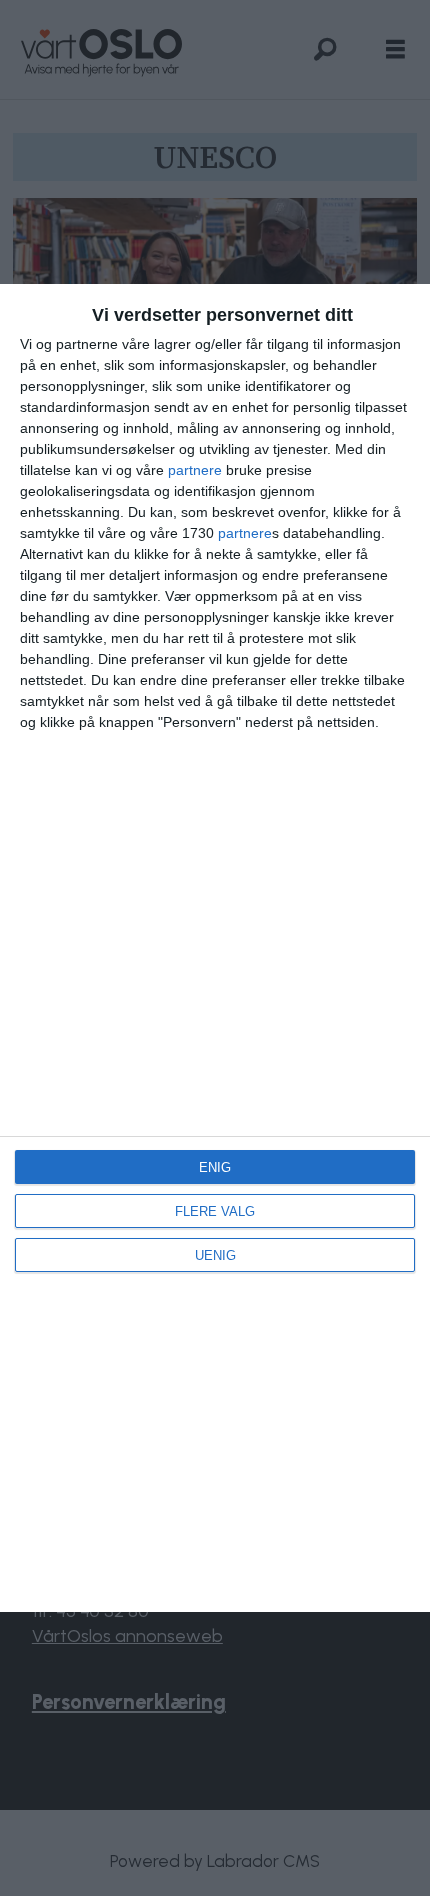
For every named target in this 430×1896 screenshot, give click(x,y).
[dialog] (215, 947)
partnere (195, 470)
